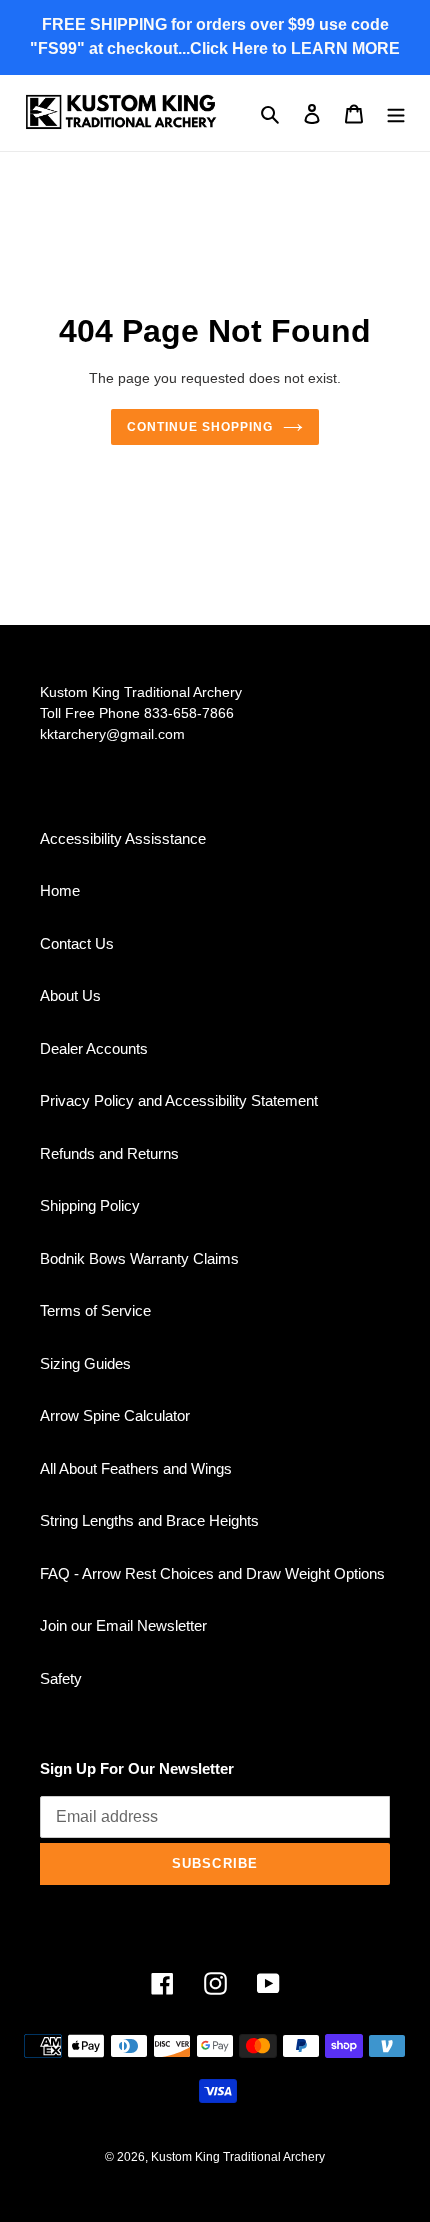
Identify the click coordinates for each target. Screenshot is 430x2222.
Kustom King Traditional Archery (238, 2157)
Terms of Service (95, 1310)
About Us (70, 995)
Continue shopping (200, 427)
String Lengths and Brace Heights (149, 1520)
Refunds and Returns (109, 1153)
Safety (61, 1678)
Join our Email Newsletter (123, 1625)
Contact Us (77, 943)
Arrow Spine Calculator (115, 1415)
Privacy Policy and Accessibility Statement (179, 1100)
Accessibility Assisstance (123, 838)
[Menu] (396, 113)
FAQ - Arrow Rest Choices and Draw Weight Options (212, 1573)
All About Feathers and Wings (136, 1468)
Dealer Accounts (94, 1048)
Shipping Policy (90, 1205)
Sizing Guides (85, 1363)
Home (60, 890)
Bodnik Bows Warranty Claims (139, 1258)
